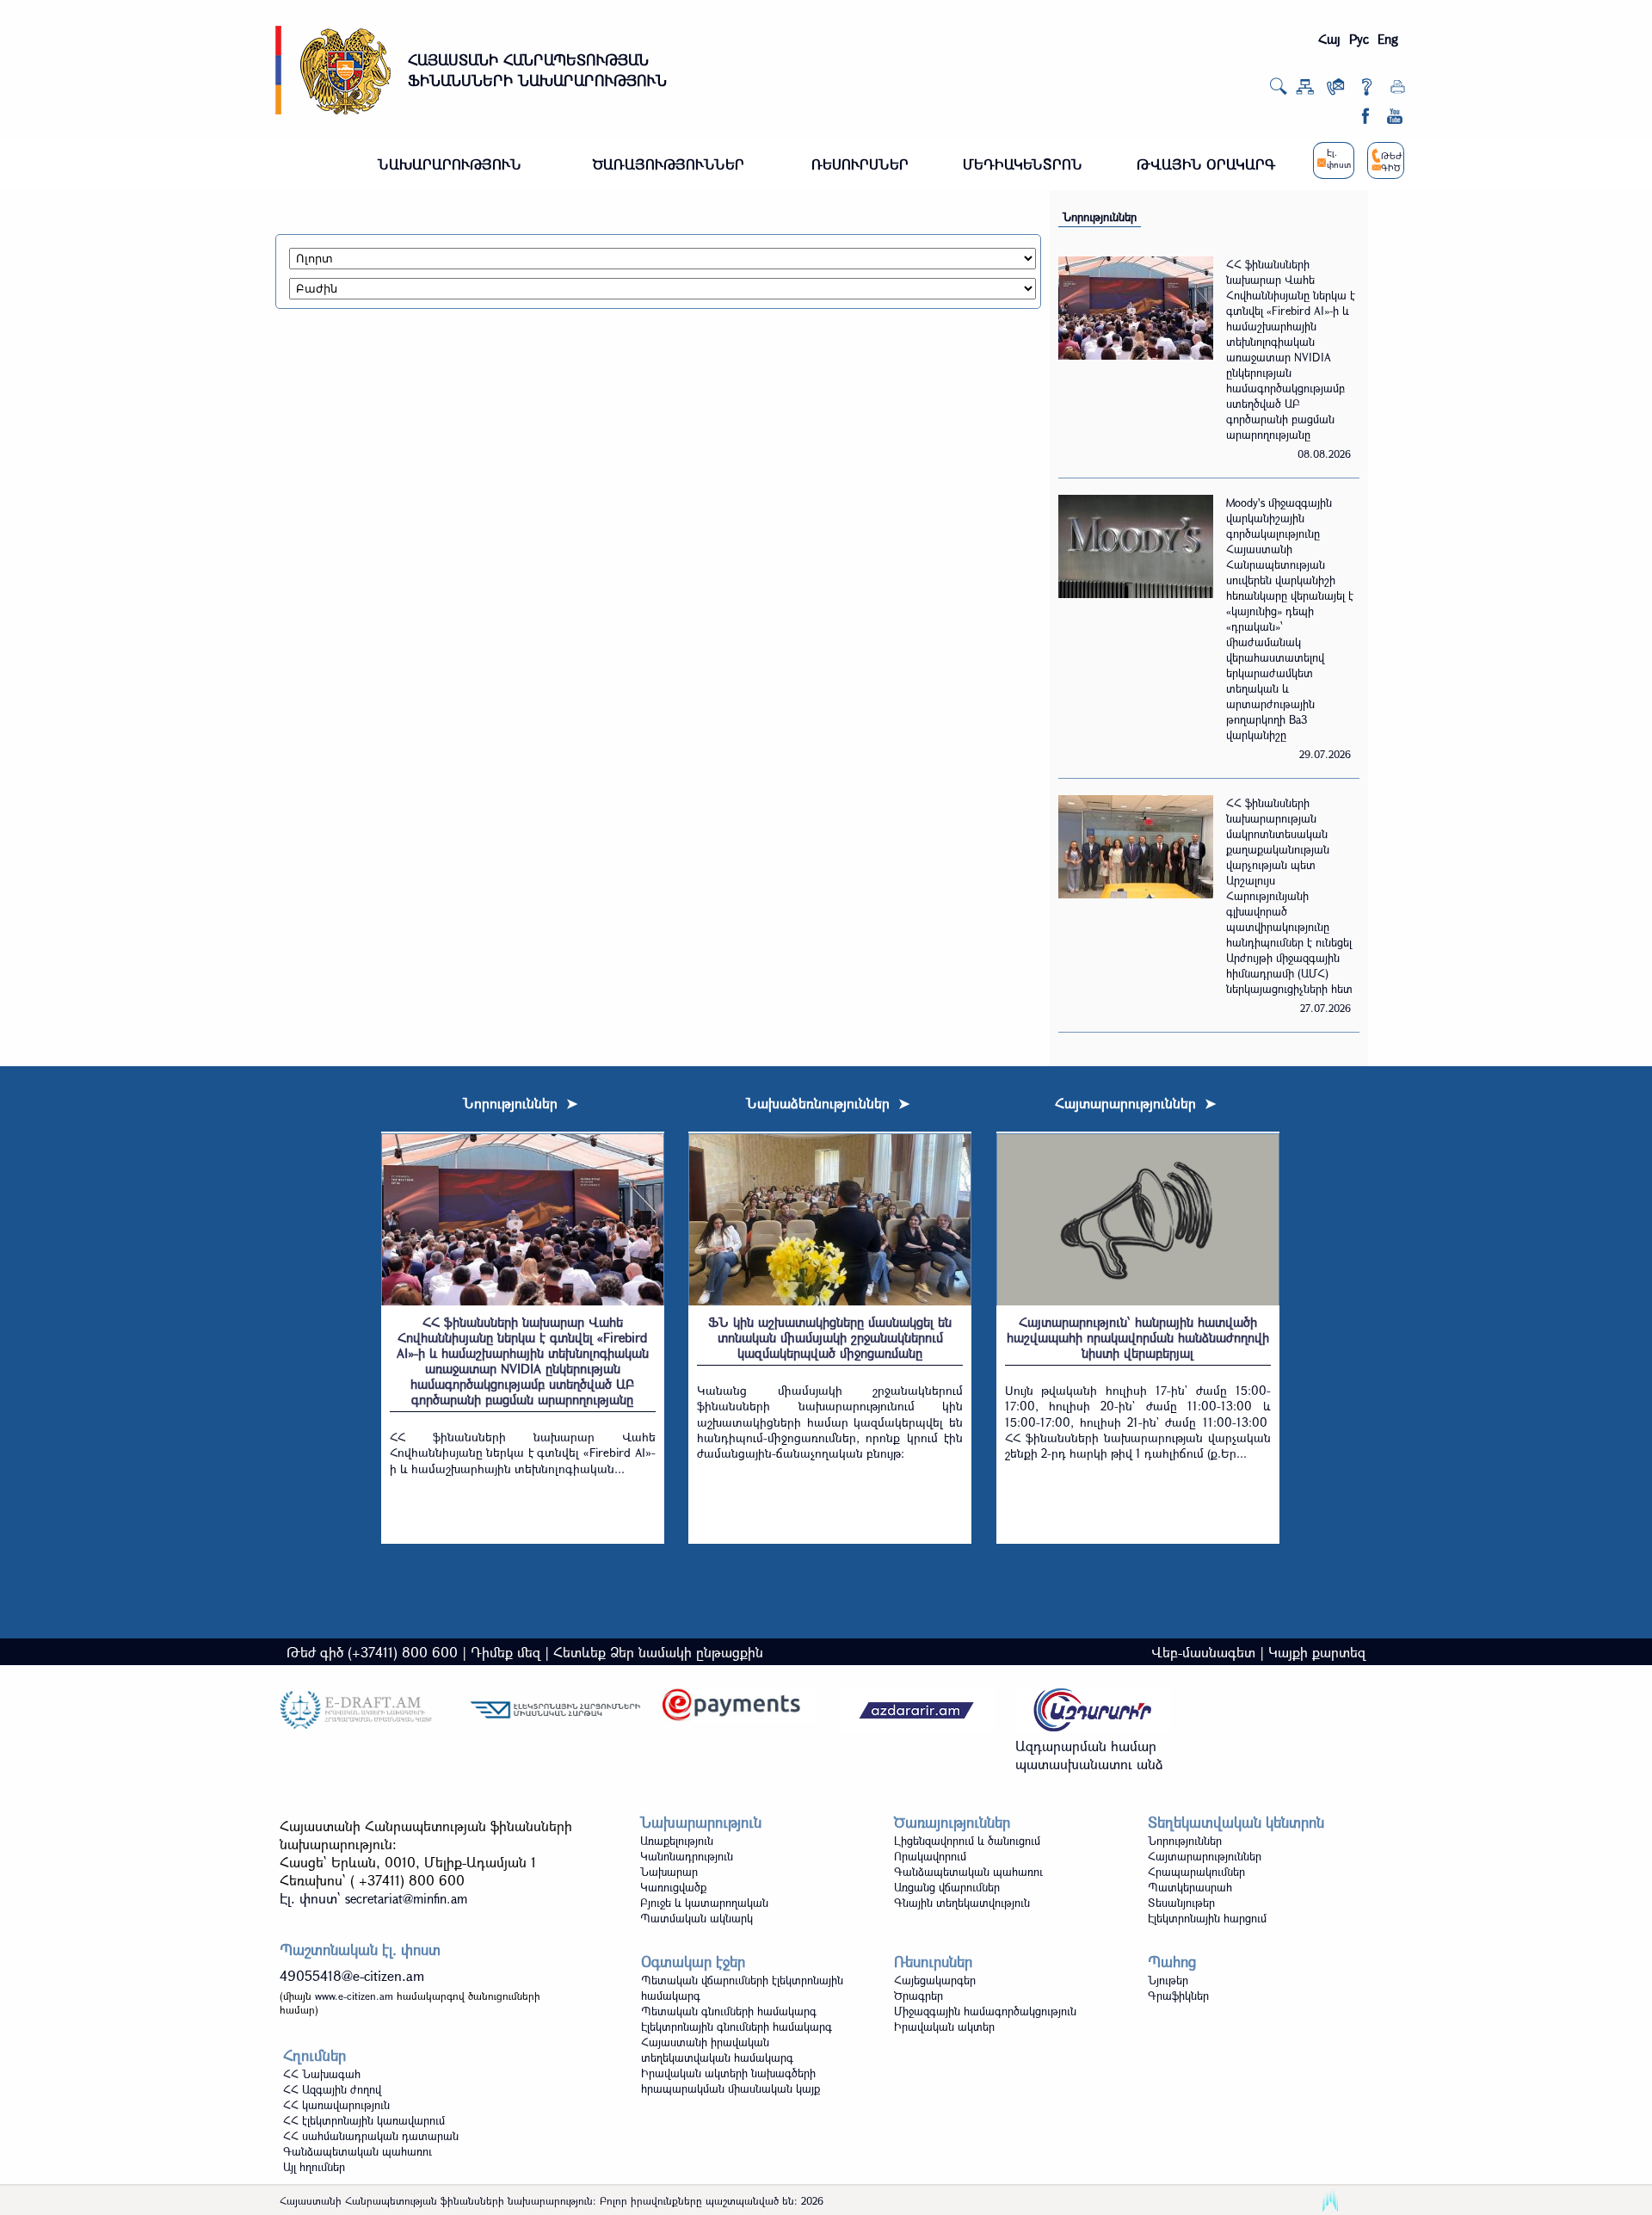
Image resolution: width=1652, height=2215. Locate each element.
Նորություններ (1100, 217)
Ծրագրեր (918, 1996)
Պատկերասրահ (1190, 1887)
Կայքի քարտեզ (1317, 1652)
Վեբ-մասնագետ (1203, 1652)
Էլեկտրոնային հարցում (1207, 1918)
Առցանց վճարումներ (947, 1887)
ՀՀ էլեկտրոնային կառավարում (364, 2120)
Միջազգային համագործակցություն (985, 2011)
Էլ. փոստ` (373, 1898)
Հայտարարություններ (1205, 1856)
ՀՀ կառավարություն (336, 2105)
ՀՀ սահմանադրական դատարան (371, 2136)
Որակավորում (930, 1856)
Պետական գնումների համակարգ (729, 2011)
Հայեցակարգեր (935, 1980)
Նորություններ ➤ (520, 1103)
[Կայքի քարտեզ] (1305, 90)
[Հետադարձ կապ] (1336, 90)
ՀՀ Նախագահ (322, 2074)
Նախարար (669, 1872)
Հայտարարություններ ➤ (1135, 1103)
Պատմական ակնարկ (697, 1918)
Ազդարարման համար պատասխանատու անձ (1089, 1755)
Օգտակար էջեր (693, 1962)
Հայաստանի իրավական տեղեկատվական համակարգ (717, 2050)
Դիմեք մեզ (505, 1652)
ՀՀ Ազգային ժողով (332, 2089)
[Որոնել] (1278, 91)
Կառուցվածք (673, 1887)
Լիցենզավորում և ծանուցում (967, 1841)
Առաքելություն (677, 1841)
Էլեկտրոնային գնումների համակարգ (737, 2027)
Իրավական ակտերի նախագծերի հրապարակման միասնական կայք (730, 2081)
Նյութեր (1168, 1980)
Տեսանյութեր (1181, 1903)
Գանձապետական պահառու (968, 1872)
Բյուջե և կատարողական (704, 1903)
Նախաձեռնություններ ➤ (828, 1103)
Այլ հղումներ (314, 2167)
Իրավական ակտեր (944, 2027)
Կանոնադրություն (687, 1856)
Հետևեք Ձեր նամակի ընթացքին (658, 1652)
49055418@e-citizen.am (352, 1975)
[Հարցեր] (1367, 90)
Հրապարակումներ (1196, 1872)
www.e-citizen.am (354, 1996)
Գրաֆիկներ (1178, 1996)
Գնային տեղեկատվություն (962, 1903)
